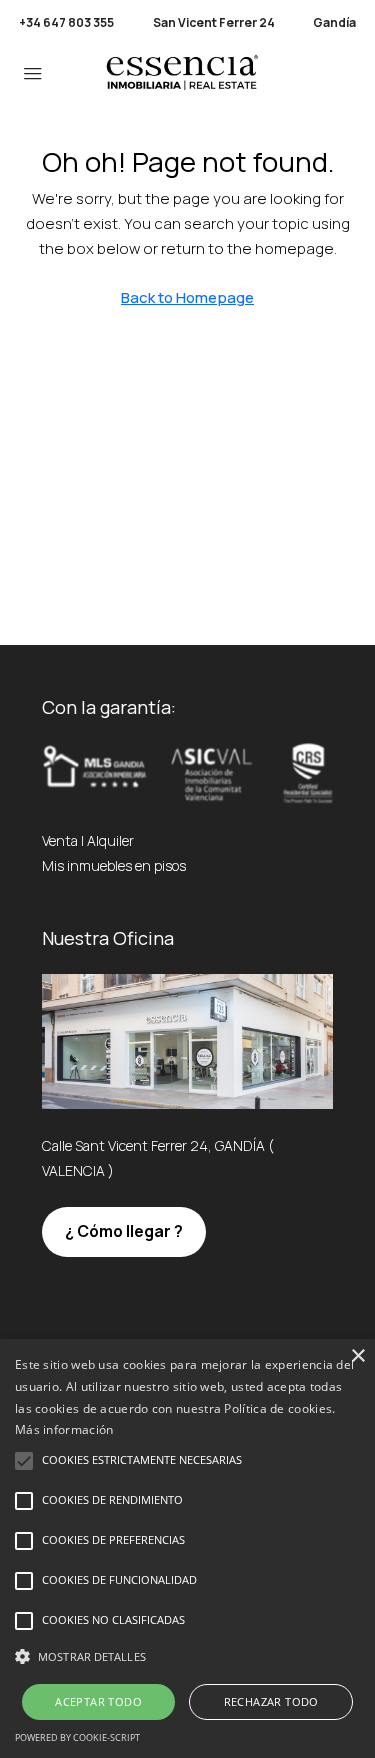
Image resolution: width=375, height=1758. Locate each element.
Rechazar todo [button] (271, 1701)
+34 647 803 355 (66, 22)
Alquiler (110, 840)
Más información (64, 1429)
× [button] (357, 1356)
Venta (60, 840)
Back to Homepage (187, 297)
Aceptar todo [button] (98, 1701)
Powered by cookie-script (77, 1737)
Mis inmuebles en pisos (114, 865)
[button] (187, 1656)
